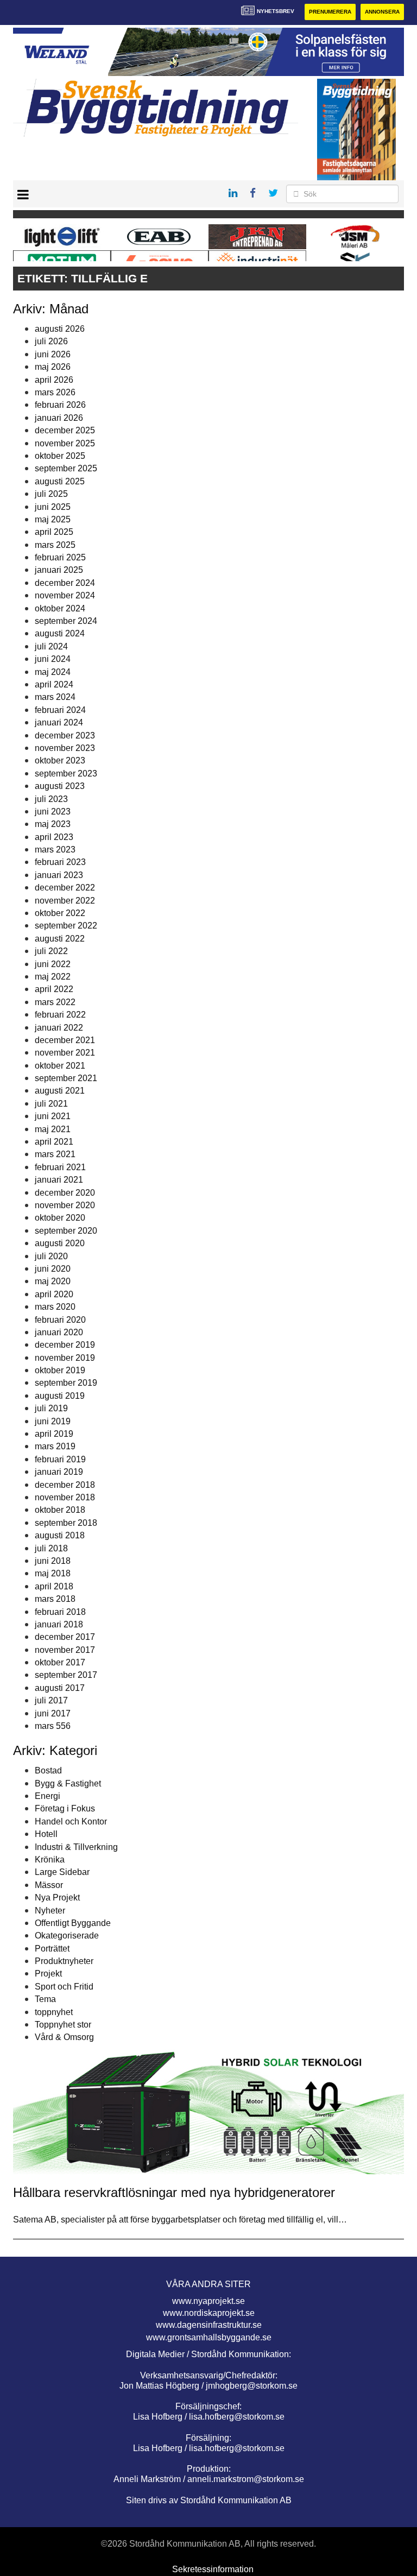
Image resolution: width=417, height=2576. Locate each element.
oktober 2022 (60, 913)
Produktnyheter (64, 1961)
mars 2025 (55, 545)
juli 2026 (51, 341)
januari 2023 (59, 875)
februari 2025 (60, 557)
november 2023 (65, 748)
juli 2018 (51, 1548)
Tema (45, 1999)
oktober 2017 (60, 1662)
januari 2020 (59, 1332)
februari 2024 (60, 710)
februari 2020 (60, 1320)
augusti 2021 (60, 1091)
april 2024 (54, 684)
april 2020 (54, 1294)
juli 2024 (51, 646)
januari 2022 (59, 1028)
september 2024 (66, 621)
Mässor (49, 1885)
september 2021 (66, 1078)
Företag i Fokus (65, 1808)
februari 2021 (60, 1167)
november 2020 (65, 1205)
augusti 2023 (60, 786)
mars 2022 (55, 1002)
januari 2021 (59, 1180)
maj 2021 (53, 1129)
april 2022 (54, 989)
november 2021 (65, 1053)
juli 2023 (51, 799)
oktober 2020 (60, 1218)
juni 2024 (53, 659)
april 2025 (54, 532)
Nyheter (50, 1911)
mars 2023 (55, 850)
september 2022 (66, 926)
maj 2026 (53, 367)
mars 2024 (55, 697)
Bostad (48, 1770)
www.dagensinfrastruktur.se (209, 2325)
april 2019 (54, 1434)
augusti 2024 (60, 633)
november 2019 (65, 1358)
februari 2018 (60, 1612)
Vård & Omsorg (64, 2037)
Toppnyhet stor (63, 2025)
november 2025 (65, 443)
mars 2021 (55, 1154)
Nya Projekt (57, 1898)
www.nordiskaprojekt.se (209, 2313)
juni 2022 (53, 964)
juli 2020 (51, 1256)
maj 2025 (53, 519)
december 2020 (65, 1193)
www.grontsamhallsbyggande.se (209, 2337)
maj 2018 (53, 1573)
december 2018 (65, 1485)
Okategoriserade (67, 1936)
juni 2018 (53, 1561)
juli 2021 (51, 1104)
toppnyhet (54, 2012)
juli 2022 (51, 951)
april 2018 (54, 1586)
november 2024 (65, 595)
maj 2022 (53, 977)
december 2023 (65, 735)
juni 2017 (53, 1713)
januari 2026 (59, 418)
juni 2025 (53, 507)
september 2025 (66, 468)
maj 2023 (53, 824)
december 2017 (65, 1637)
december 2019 (65, 1345)
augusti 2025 (60, 481)
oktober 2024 (60, 608)
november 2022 (65, 901)
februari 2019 (60, 1459)
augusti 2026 (60, 329)
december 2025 (65, 430)
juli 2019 (51, 1408)
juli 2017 (51, 1700)
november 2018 (65, 1497)
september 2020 (66, 1231)
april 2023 (54, 837)
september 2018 (66, 1523)
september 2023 (66, 774)
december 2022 (65, 888)
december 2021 (65, 1040)
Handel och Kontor (71, 1821)
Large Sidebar (62, 1872)
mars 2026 (55, 392)
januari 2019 (59, 1472)
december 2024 (65, 583)
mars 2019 (55, 1446)
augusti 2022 (60, 939)
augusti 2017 (60, 1688)
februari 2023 (60, 862)
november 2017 (65, 1650)
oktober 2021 (60, 1066)
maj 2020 (53, 1281)
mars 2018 (55, 1599)
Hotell (46, 1834)
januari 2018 (59, 1624)
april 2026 (54, 380)
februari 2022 (60, 1015)
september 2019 (66, 1383)
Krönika (50, 1860)
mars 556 (53, 1726)
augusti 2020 (60, 1243)
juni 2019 (53, 1421)
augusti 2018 (60, 1535)
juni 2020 (53, 1269)
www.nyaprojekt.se (208, 2301)
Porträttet (52, 1949)
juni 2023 (53, 812)
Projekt (48, 1974)
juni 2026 (53, 354)
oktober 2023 (60, 760)
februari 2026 (60, 405)
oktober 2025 (60, 456)
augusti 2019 (60, 1396)
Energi (48, 1796)
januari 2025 (59, 570)
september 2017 (66, 1675)
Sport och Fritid (64, 1987)
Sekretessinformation (213, 2569)
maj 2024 (53, 672)
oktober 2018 (60, 1510)
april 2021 (54, 1142)
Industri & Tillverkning (76, 1847)
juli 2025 (51, 494)
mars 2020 (55, 1307)
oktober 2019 (60, 1370)
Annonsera (382, 12)
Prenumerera (330, 12)
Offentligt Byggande (73, 1923)
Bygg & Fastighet (68, 1783)
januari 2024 (59, 722)
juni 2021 (53, 1116)
